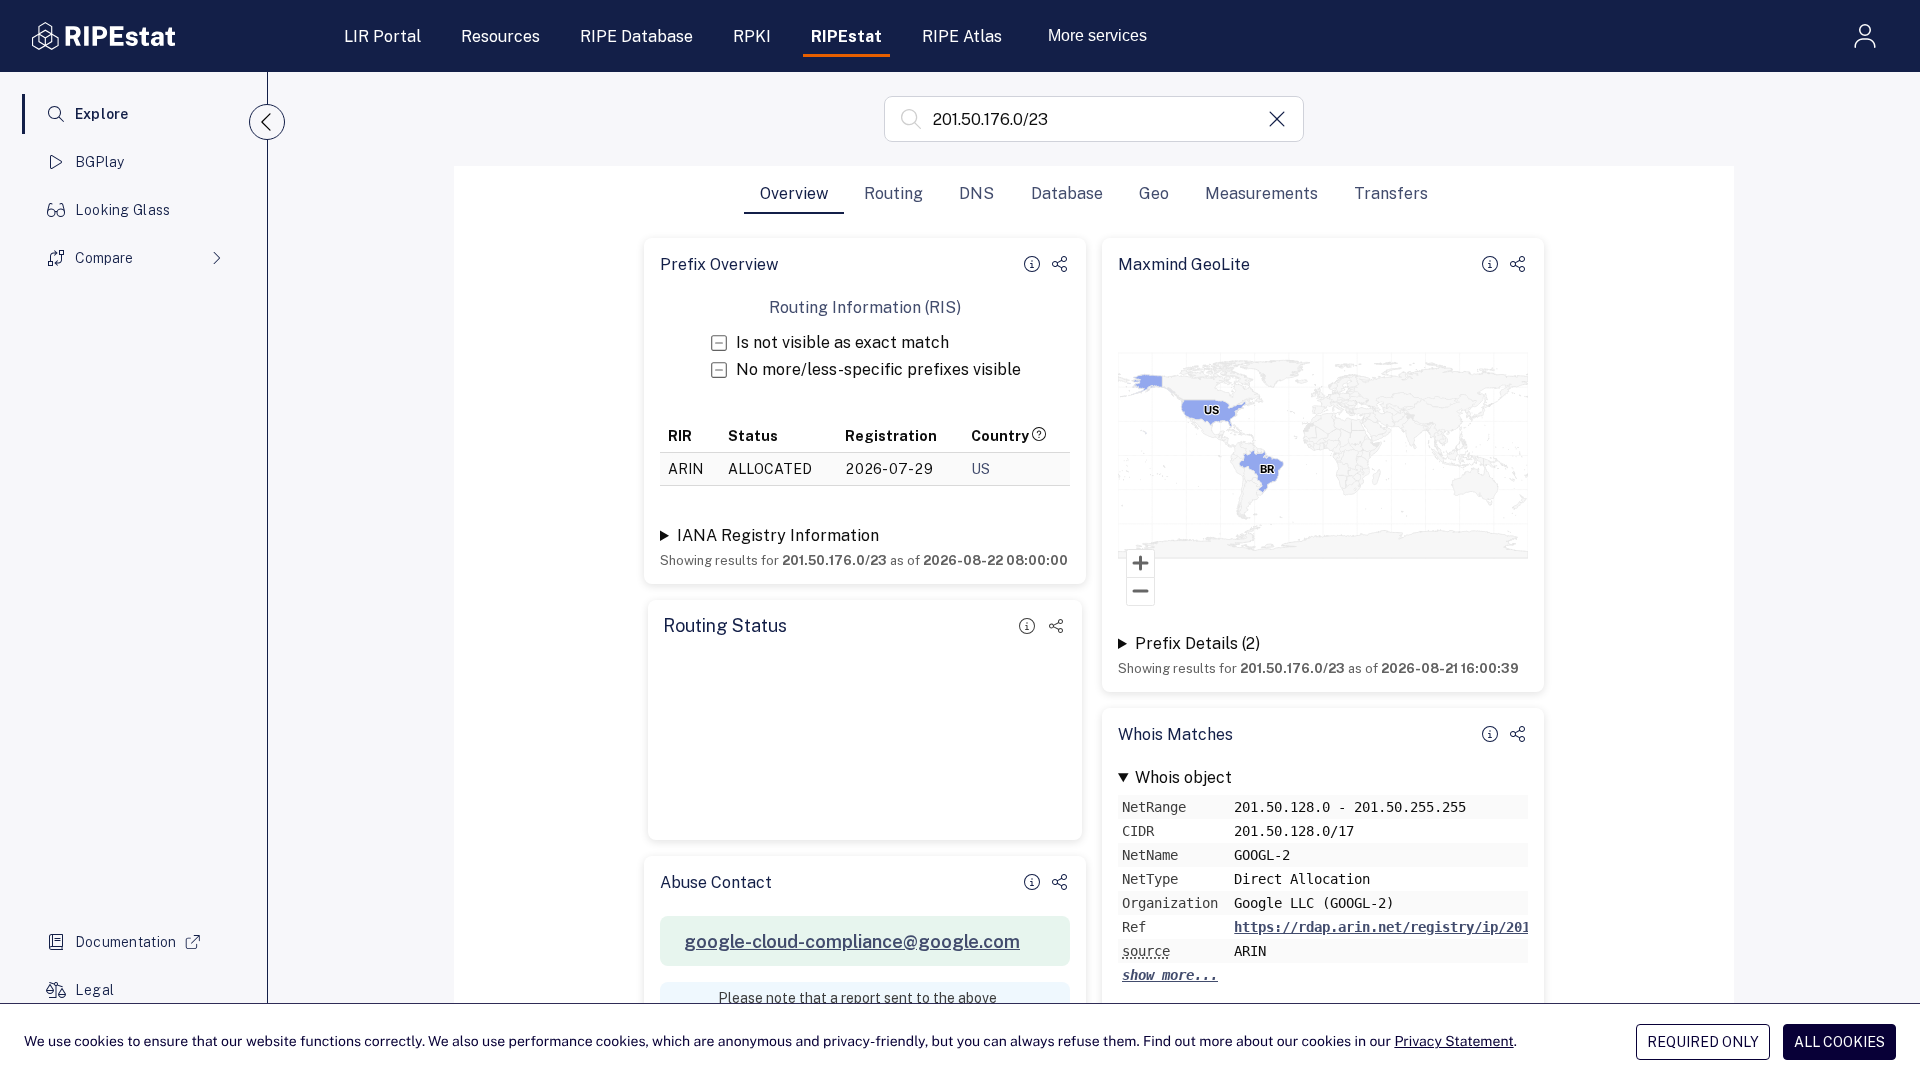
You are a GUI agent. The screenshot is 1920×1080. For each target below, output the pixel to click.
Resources (500, 36)
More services (1097, 35)
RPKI (752, 36)
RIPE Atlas (962, 36)
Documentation (126, 942)
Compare (104, 258)
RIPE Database (636, 36)
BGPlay (100, 162)
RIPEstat (846, 36)
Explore (102, 114)
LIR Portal (382, 36)
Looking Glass (123, 210)
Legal (94, 990)
